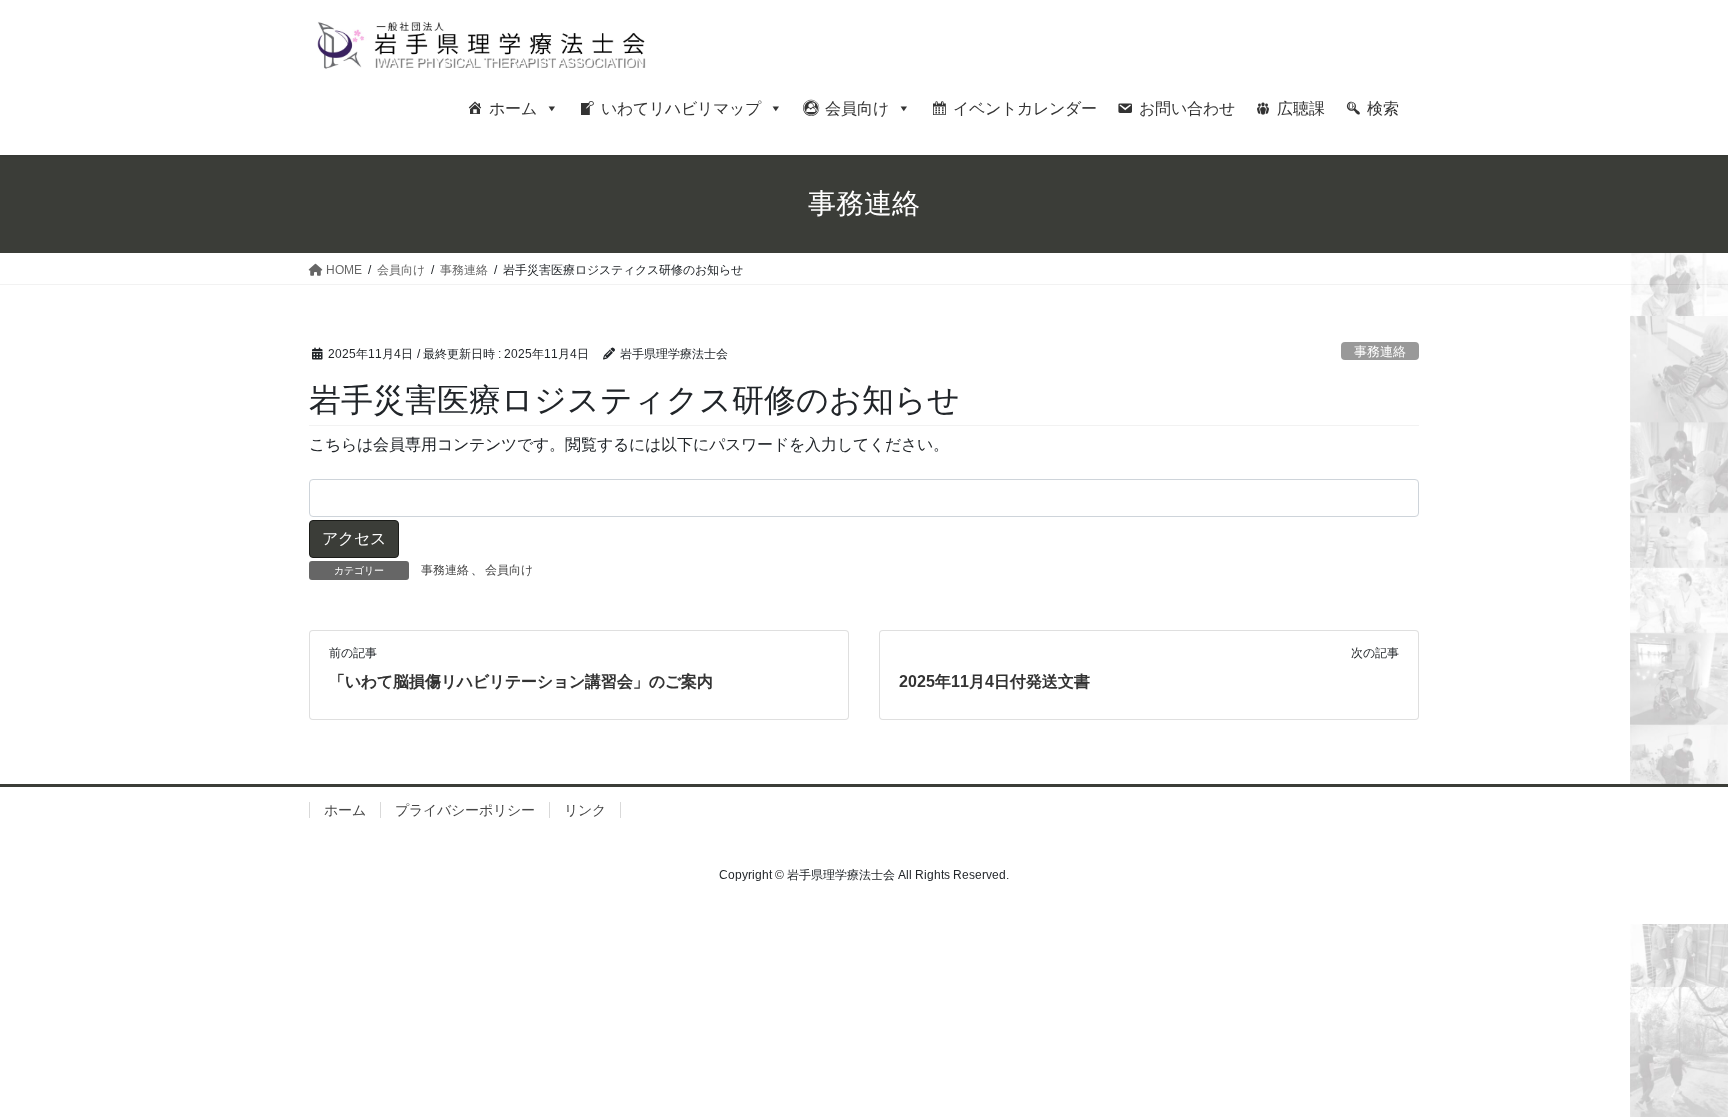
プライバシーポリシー (465, 810)
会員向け (857, 108)
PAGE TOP (1669, 1066)
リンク (585, 810)
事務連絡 (1380, 351)
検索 (1383, 108)
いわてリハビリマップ (681, 108)
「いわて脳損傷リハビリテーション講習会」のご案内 (521, 681)
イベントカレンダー (1025, 108)
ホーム (513, 108)
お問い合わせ (1187, 108)
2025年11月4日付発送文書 (994, 681)
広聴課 (1301, 108)
